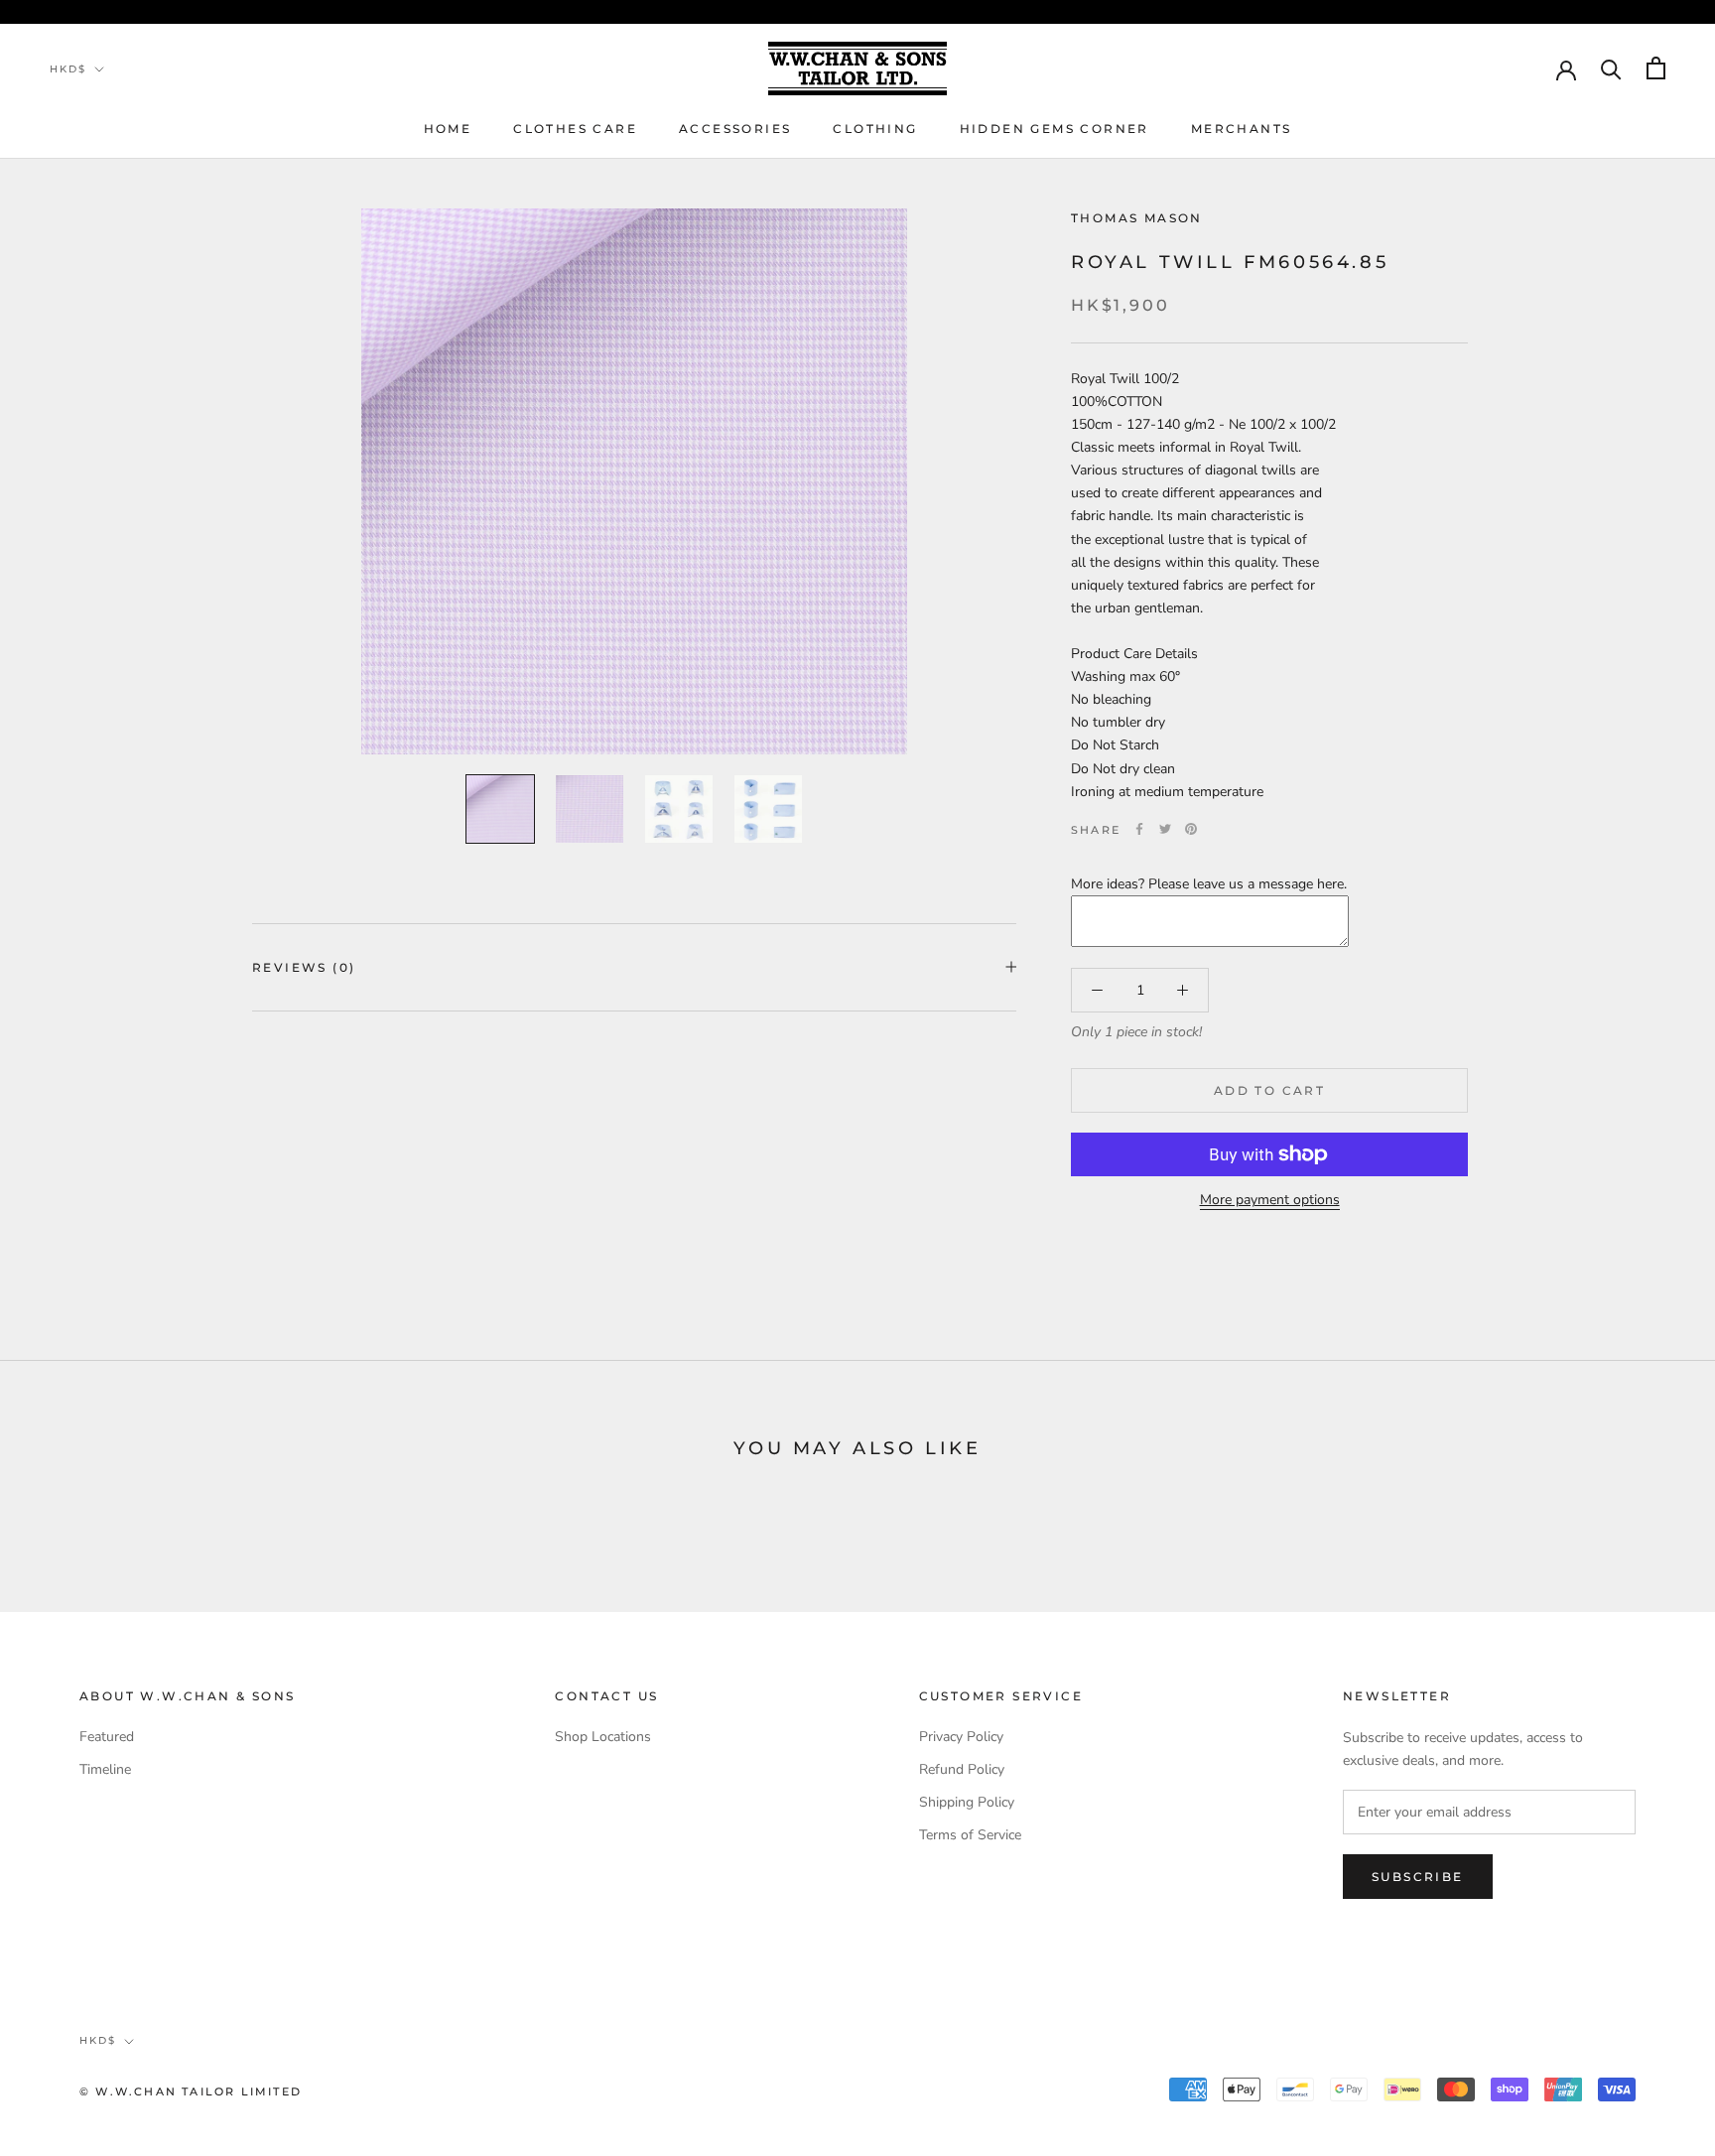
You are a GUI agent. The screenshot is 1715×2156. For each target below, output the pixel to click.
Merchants (1242, 129)
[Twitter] (1165, 829)
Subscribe (1418, 1877)
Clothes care (575, 129)
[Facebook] (1139, 829)
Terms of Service (970, 1835)
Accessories (735, 129)
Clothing (875, 129)
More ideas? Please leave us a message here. (1209, 883)
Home (448, 129)
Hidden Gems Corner (1055, 129)
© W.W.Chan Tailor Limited (191, 2091)
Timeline (105, 1769)
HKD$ (68, 69)
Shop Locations (603, 1737)
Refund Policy (962, 1769)
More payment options (1270, 1200)
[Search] (1611, 68)
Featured (107, 1737)
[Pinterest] (1191, 829)
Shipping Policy (967, 1802)
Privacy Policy (961, 1737)
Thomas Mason (1137, 218)
